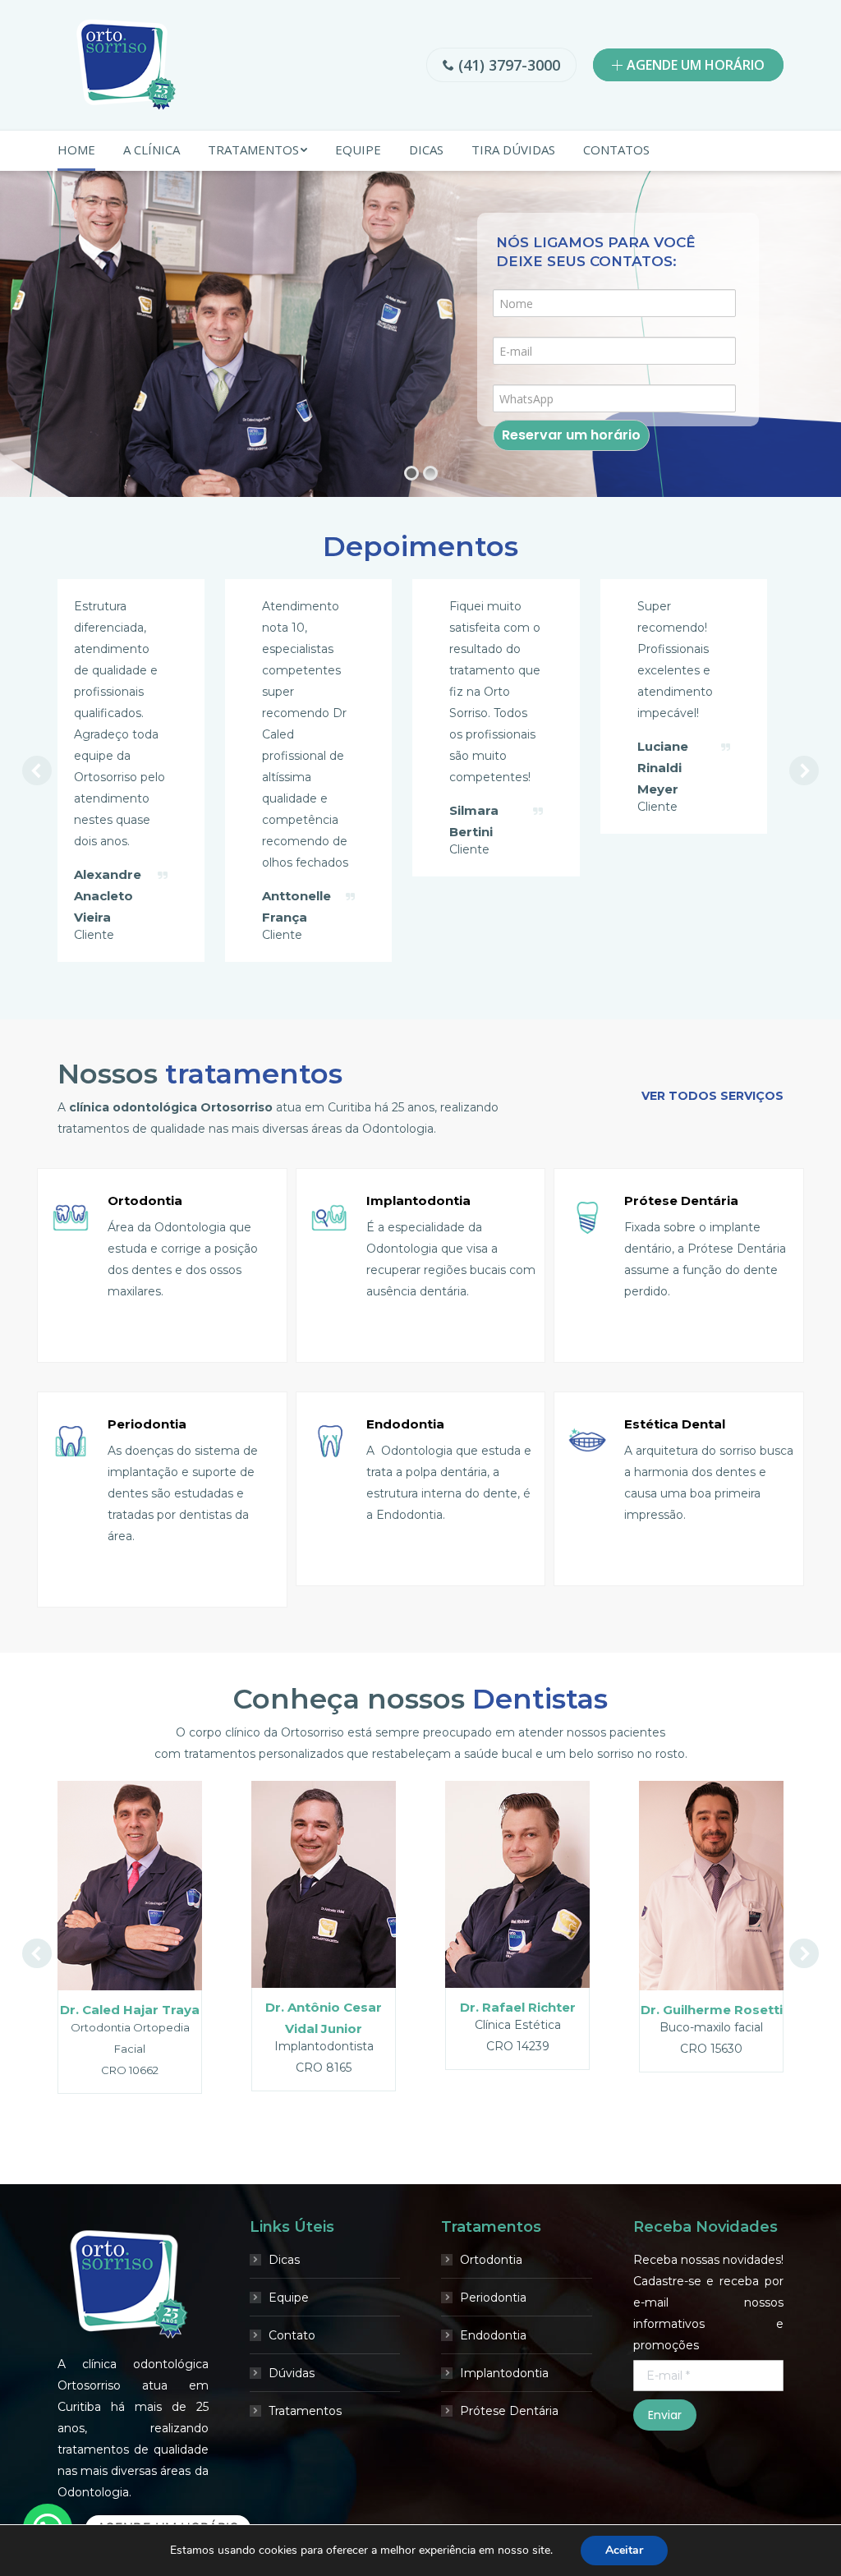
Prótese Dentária (509, 2496)
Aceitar (624, 2550)
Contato (292, 2421)
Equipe (289, 2383)
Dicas (284, 2345)
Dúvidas (292, 2459)
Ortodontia (491, 2345)
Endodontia (493, 2421)
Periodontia (493, 2383)
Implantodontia (504, 2459)
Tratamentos (305, 2496)
